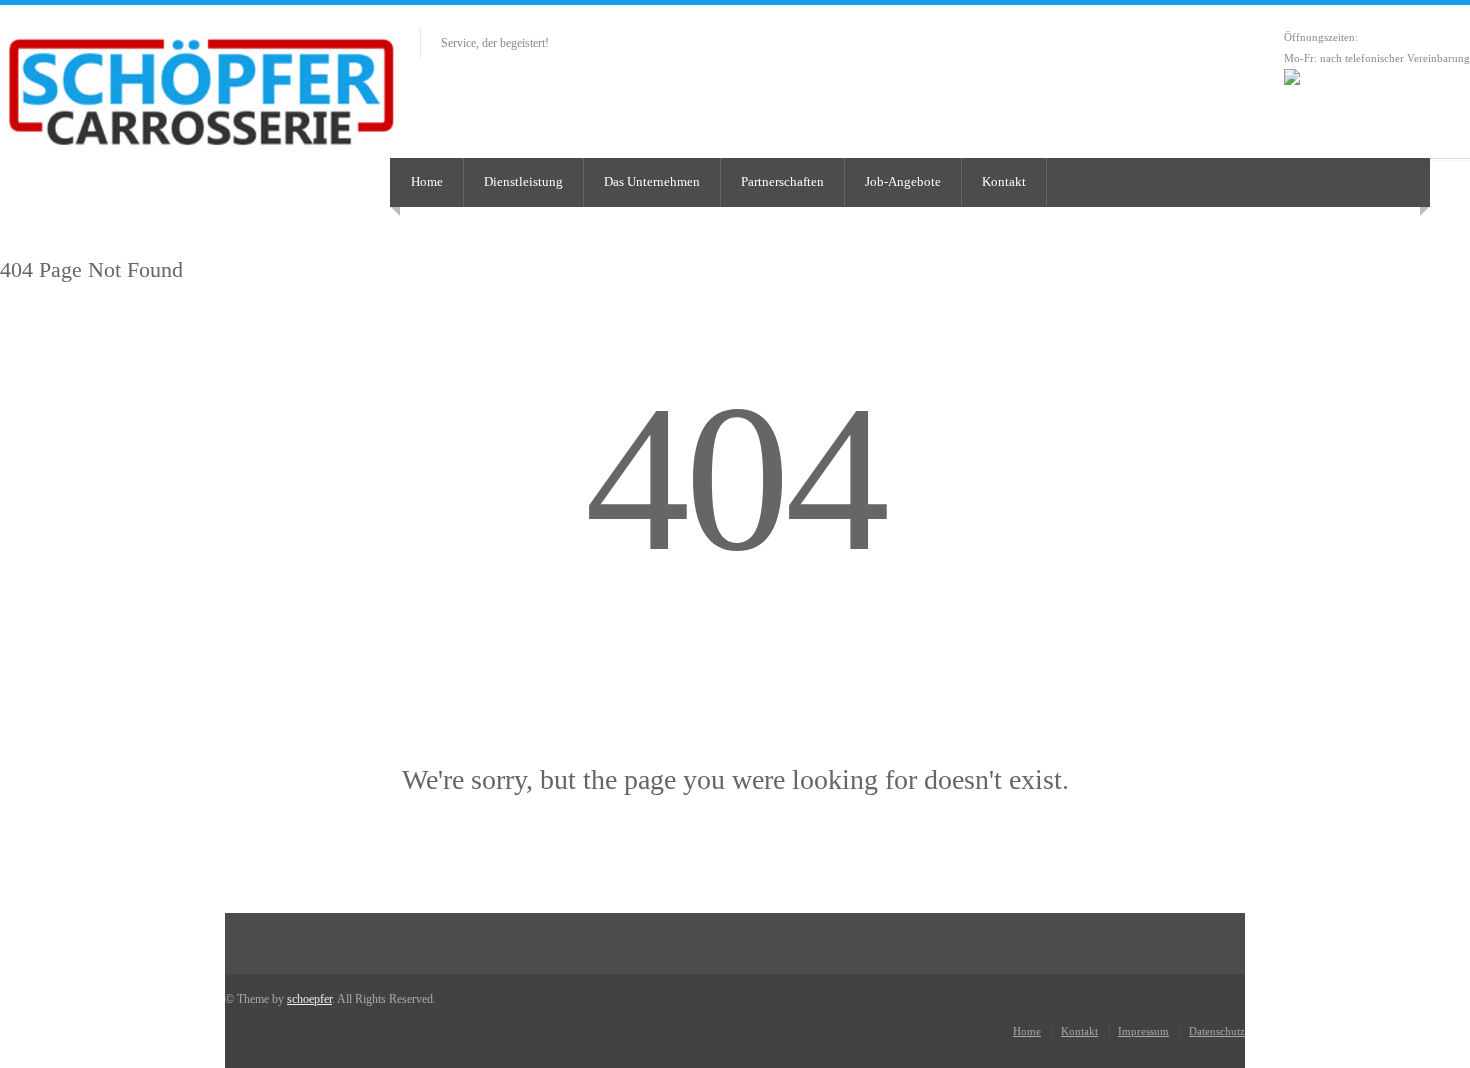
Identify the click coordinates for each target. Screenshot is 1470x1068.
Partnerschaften (782, 181)
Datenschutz (1217, 1031)
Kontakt (1004, 181)
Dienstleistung (523, 181)
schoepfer (309, 999)
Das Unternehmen (652, 181)
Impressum (1143, 1031)
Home (427, 181)
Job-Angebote (903, 181)
